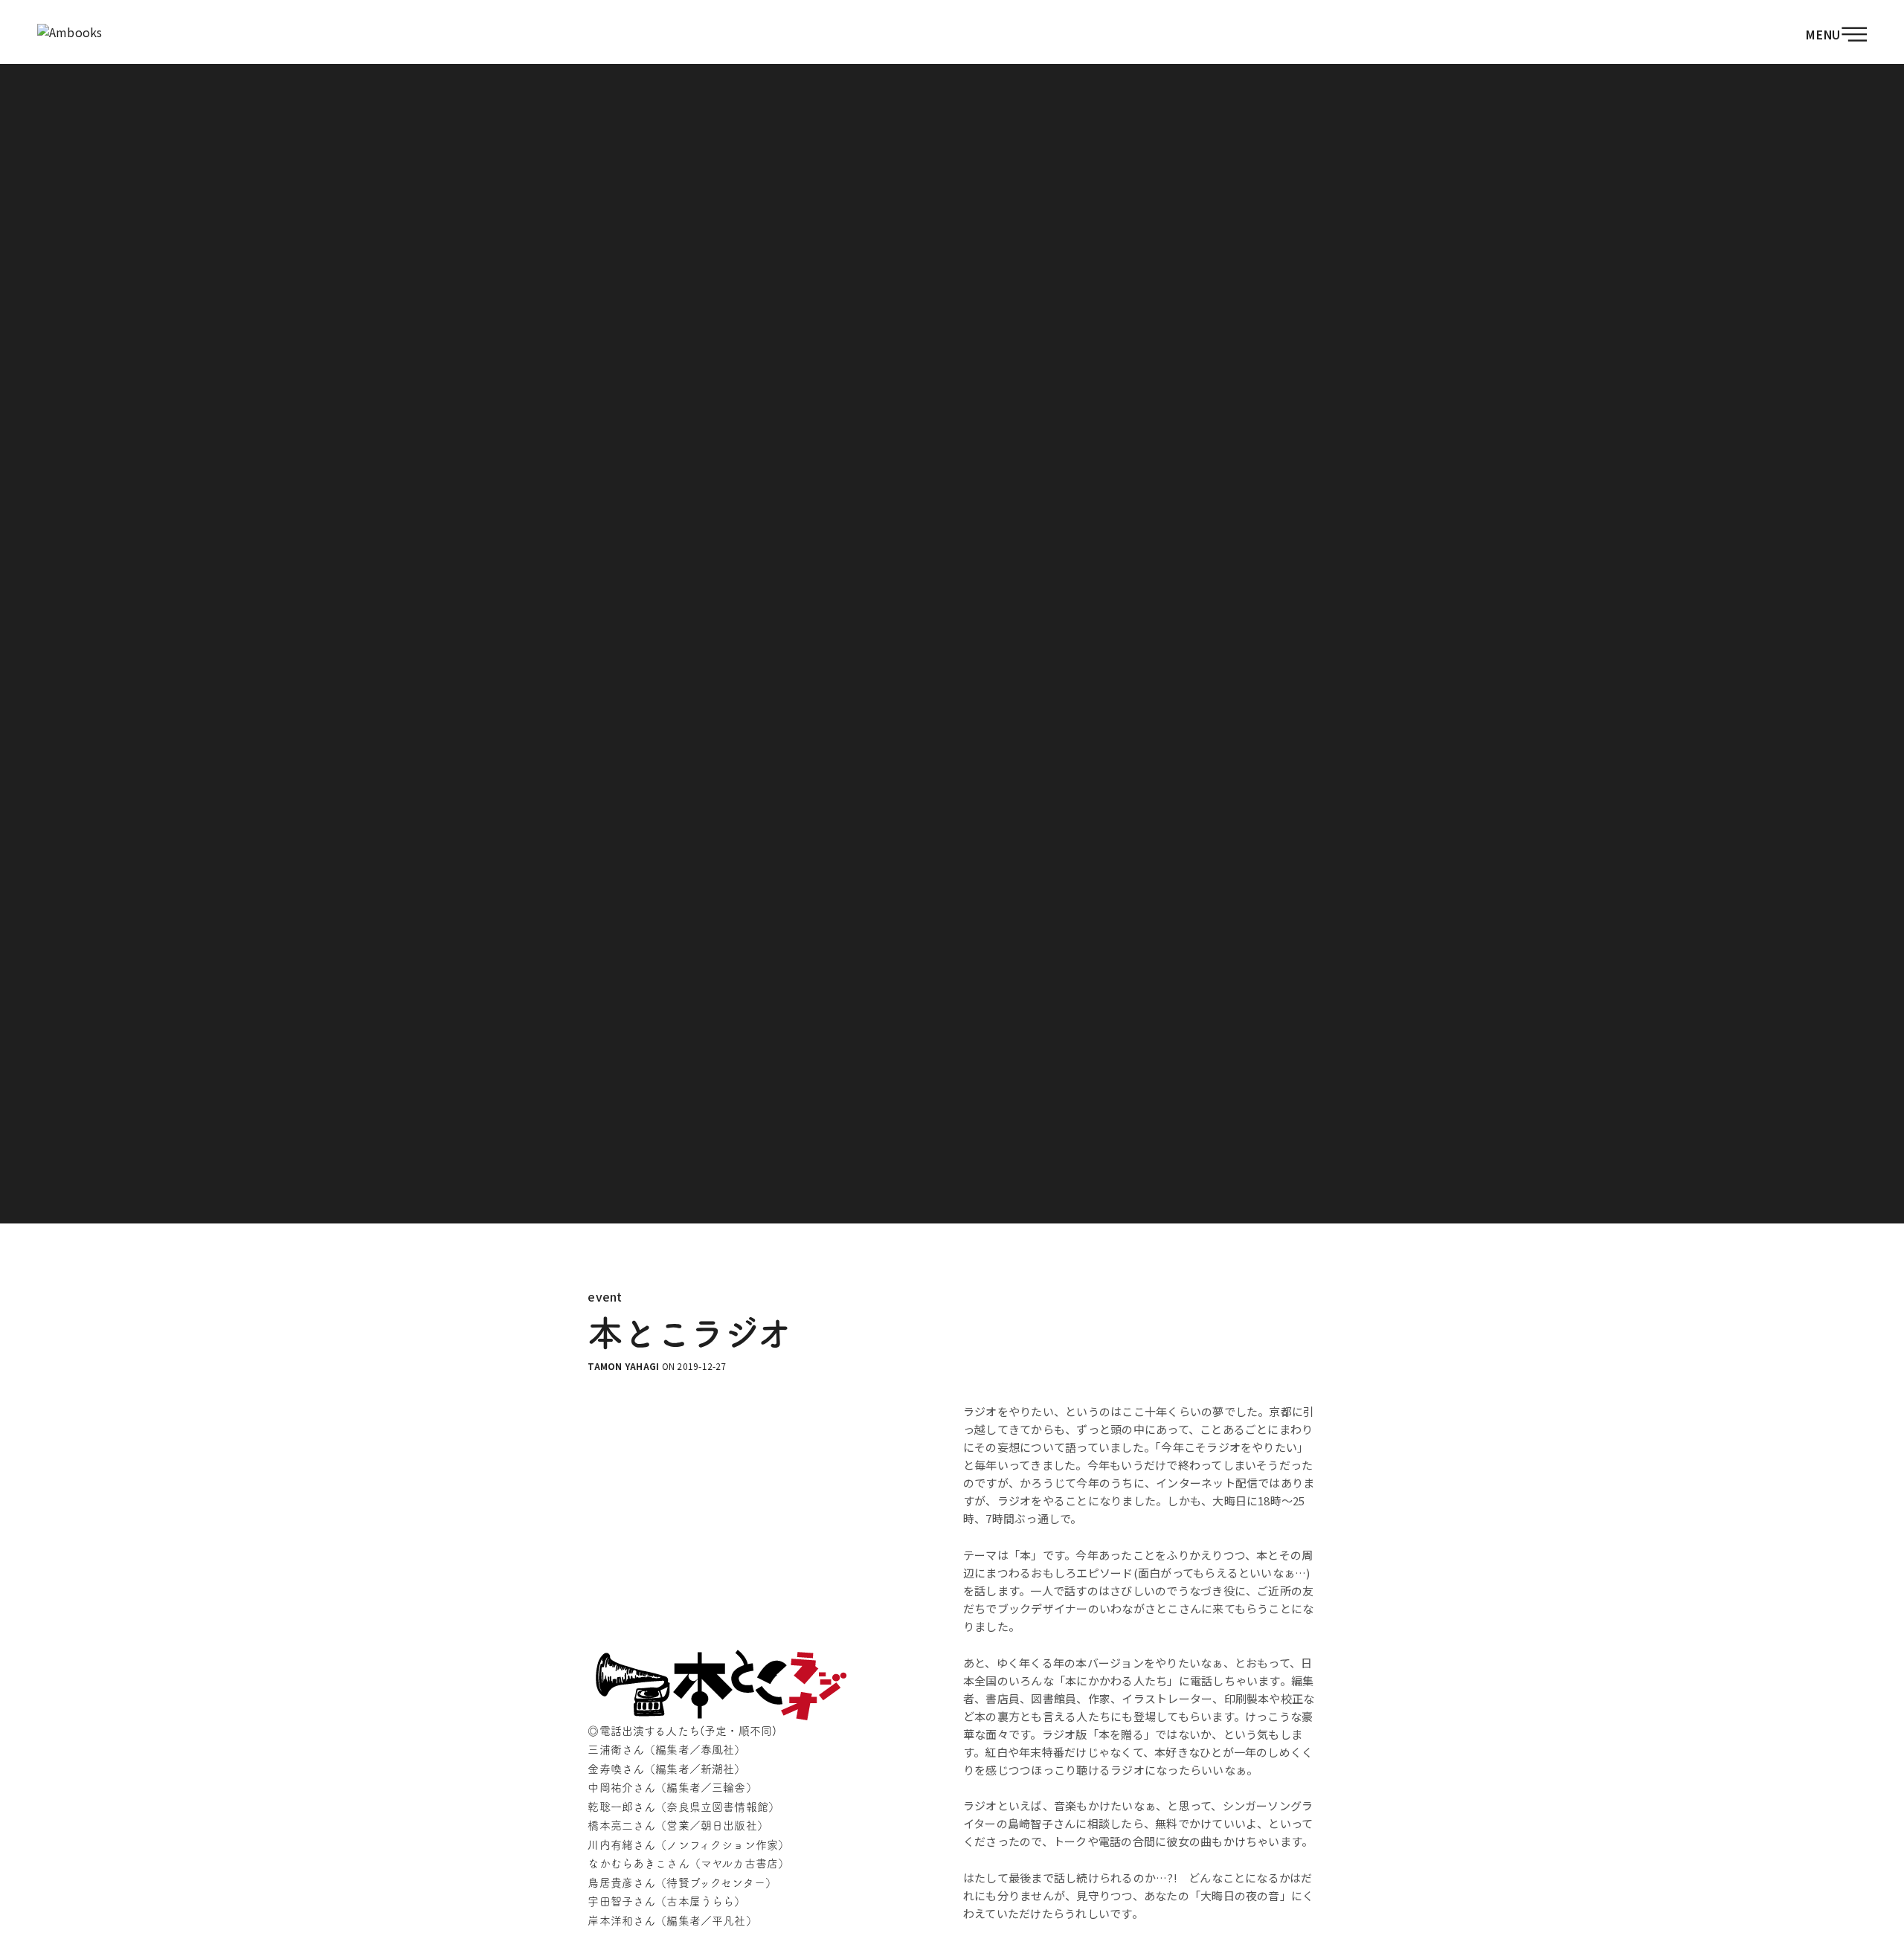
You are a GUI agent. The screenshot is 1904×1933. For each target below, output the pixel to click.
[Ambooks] (70, 32)
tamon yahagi (623, 1366)
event (605, 1296)
